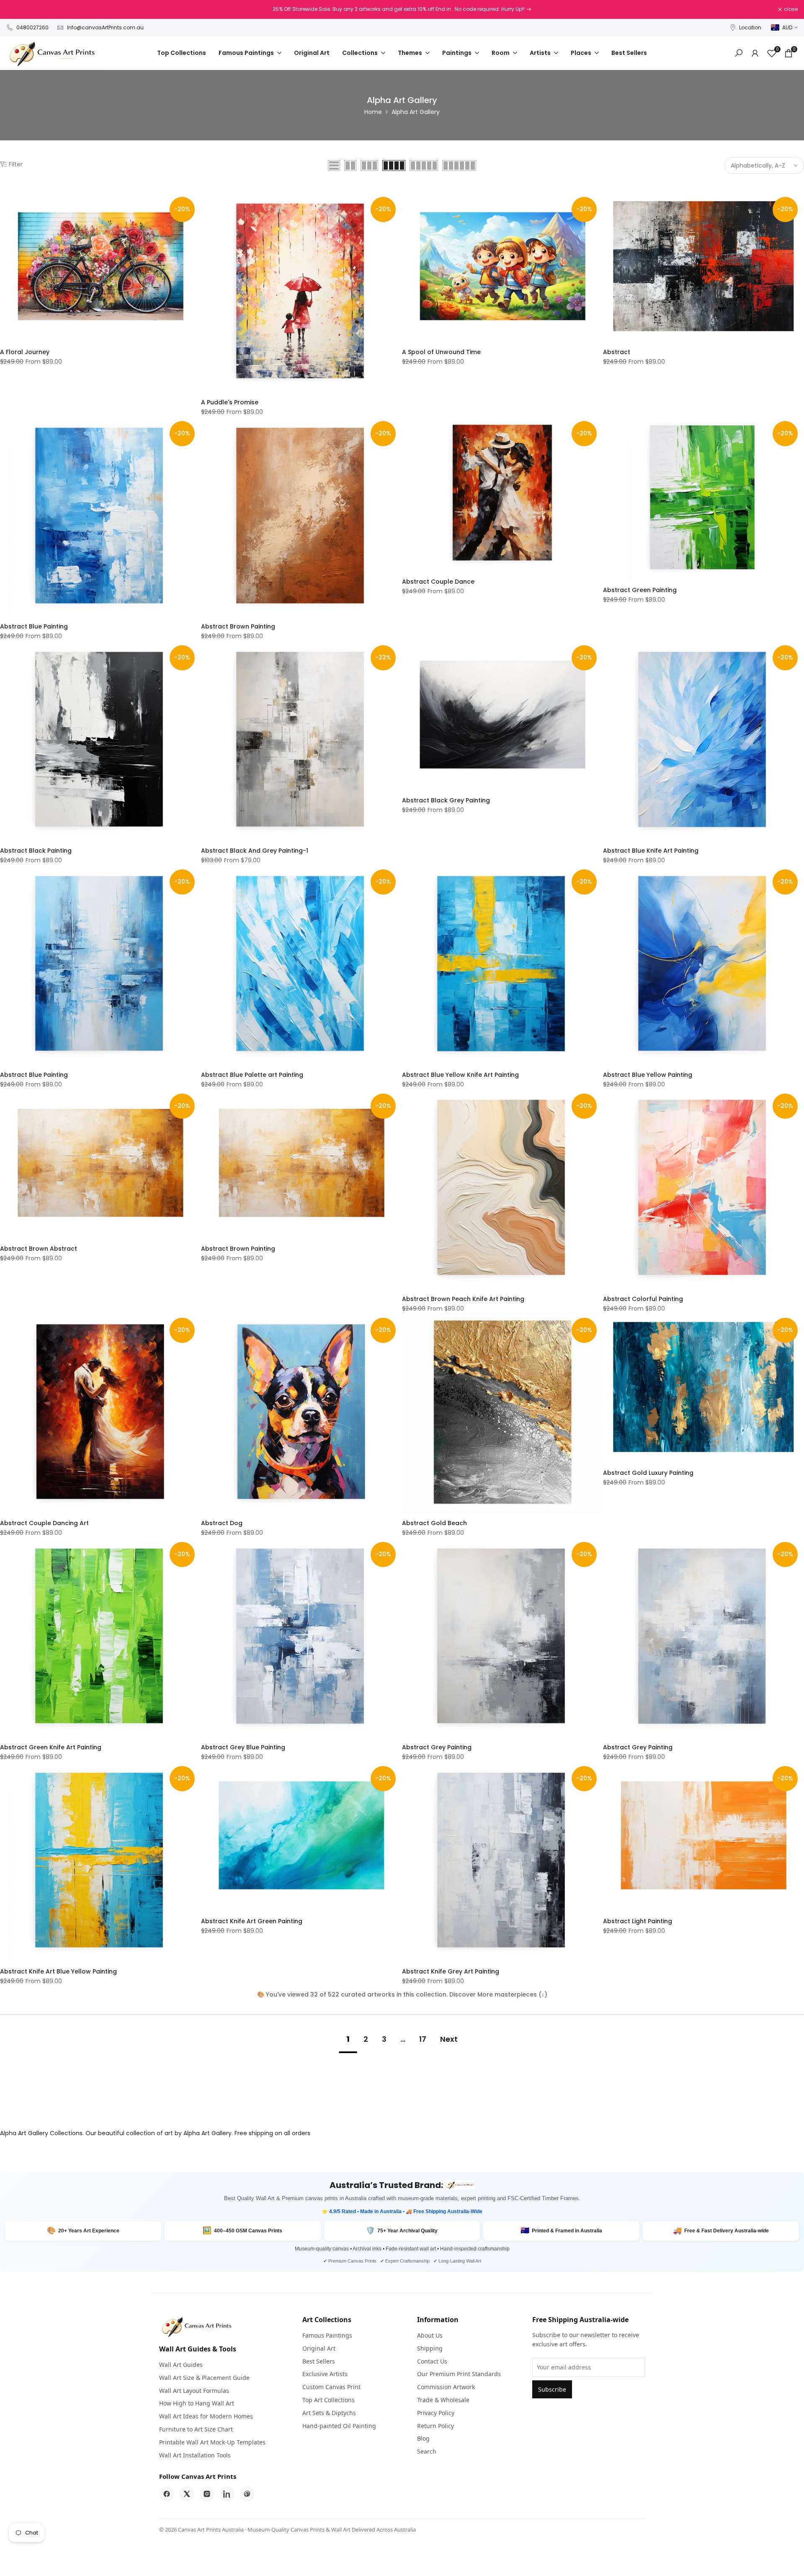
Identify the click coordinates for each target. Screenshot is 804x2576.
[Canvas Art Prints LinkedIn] (227, 2494)
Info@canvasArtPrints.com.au (105, 27)
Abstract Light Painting (638, 1921)
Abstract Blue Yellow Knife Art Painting (460, 1075)
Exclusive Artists (325, 2374)
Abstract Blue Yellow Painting (648, 1075)
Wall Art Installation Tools (195, 2455)
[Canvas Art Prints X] (187, 2494)
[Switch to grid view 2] (350, 166)
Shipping (430, 2348)
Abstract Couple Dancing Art (44, 1523)
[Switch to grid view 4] (394, 166)
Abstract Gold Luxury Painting (648, 1473)
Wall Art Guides (181, 2365)
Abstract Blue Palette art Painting (252, 1075)
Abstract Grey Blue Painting (243, 1747)
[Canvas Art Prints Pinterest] (247, 2494)
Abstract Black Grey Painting (446, 800)
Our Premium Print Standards (459, 2374)
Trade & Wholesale (443, 2400)
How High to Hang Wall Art (197, 2403)
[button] (5, 200)
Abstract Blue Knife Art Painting (651, 851)
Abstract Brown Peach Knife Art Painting (463, 1299)
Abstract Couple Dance (438, 582)
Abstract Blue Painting (34, 626)
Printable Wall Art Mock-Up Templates (212, 2442)
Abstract (617, 352)
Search (427, 2451)
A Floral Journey (25, 352)
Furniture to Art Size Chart (196, 2429)
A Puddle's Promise (230, 402)
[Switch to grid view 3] (369, 166)
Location (750, 27)
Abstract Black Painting (36, 851)
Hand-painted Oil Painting (339, 2426)
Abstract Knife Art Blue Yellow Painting (58, 1971)
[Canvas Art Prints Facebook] (167, 2494)
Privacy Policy (436, 2413)
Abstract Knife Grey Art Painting (451, 1971)
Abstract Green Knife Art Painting (51, 1747)
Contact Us (432, 2361)
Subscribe (552, 2389)
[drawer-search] (739, 53)
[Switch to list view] (334, 166)
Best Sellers (319, 2361)
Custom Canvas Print (331, 2387)
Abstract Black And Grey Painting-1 (255, 851)
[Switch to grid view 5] (424, 166)
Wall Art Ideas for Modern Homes (206, 2416)
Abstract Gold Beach (434, 1523)
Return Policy (435, 2426)
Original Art (319, 2348)
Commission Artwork (446, 2387)
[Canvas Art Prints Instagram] (207, 2494)
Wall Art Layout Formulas (194, 2391)
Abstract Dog (222, 1523)
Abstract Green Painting (640, 590)
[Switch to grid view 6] (459, 166)
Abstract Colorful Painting (643, 1299)
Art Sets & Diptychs (329, 2413)
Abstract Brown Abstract (39, 1249)
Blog (423, 2438)
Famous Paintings (327, 2335)
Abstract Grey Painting (437, 1747)
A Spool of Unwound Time (441, 352)
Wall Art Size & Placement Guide (204, 2378)
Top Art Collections (329, 2400)
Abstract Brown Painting (238, 626)
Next (449, 2039)
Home (373, 112)
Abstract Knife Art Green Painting (252, 1921)
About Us (430, 2335)
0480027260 (32, 27)
